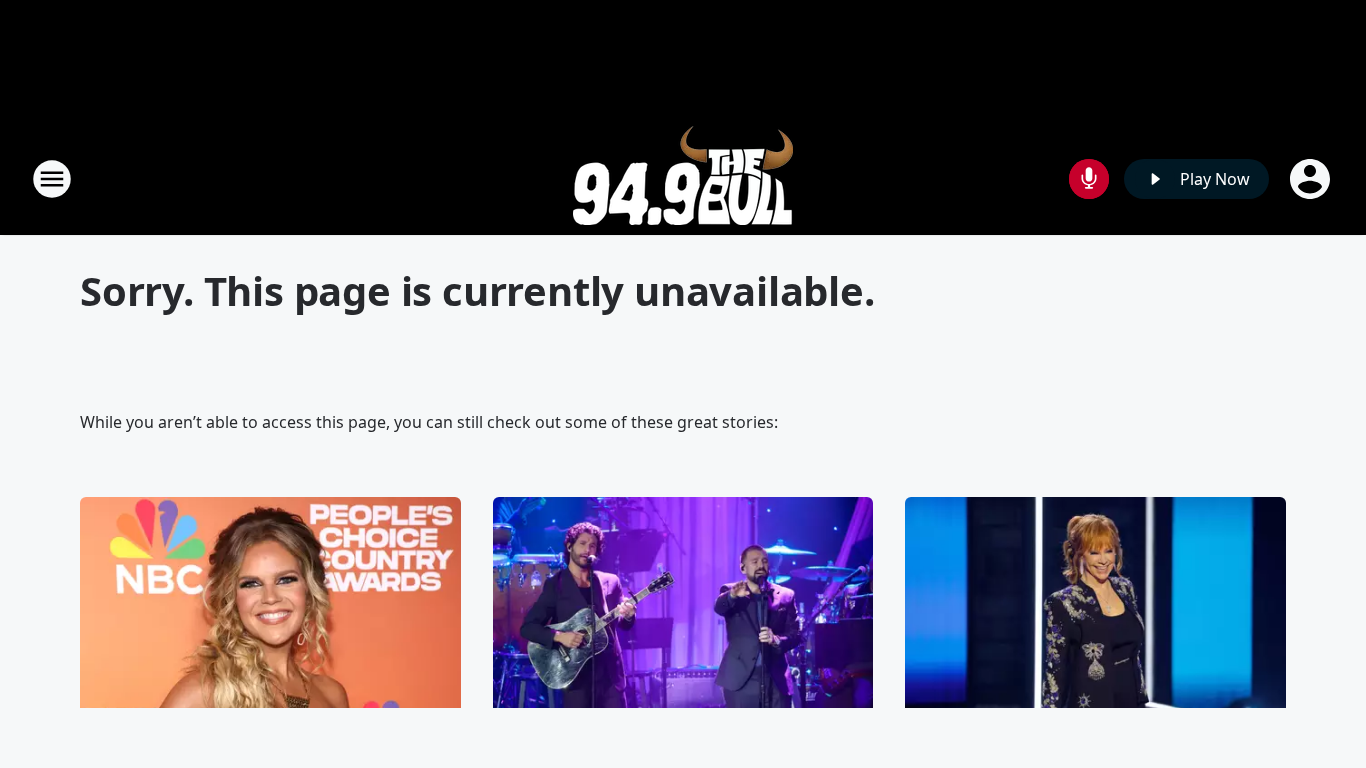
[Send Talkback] (1089, 179)
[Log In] (1312, 179)
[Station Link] (683, 178)
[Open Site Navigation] (52, 179)
